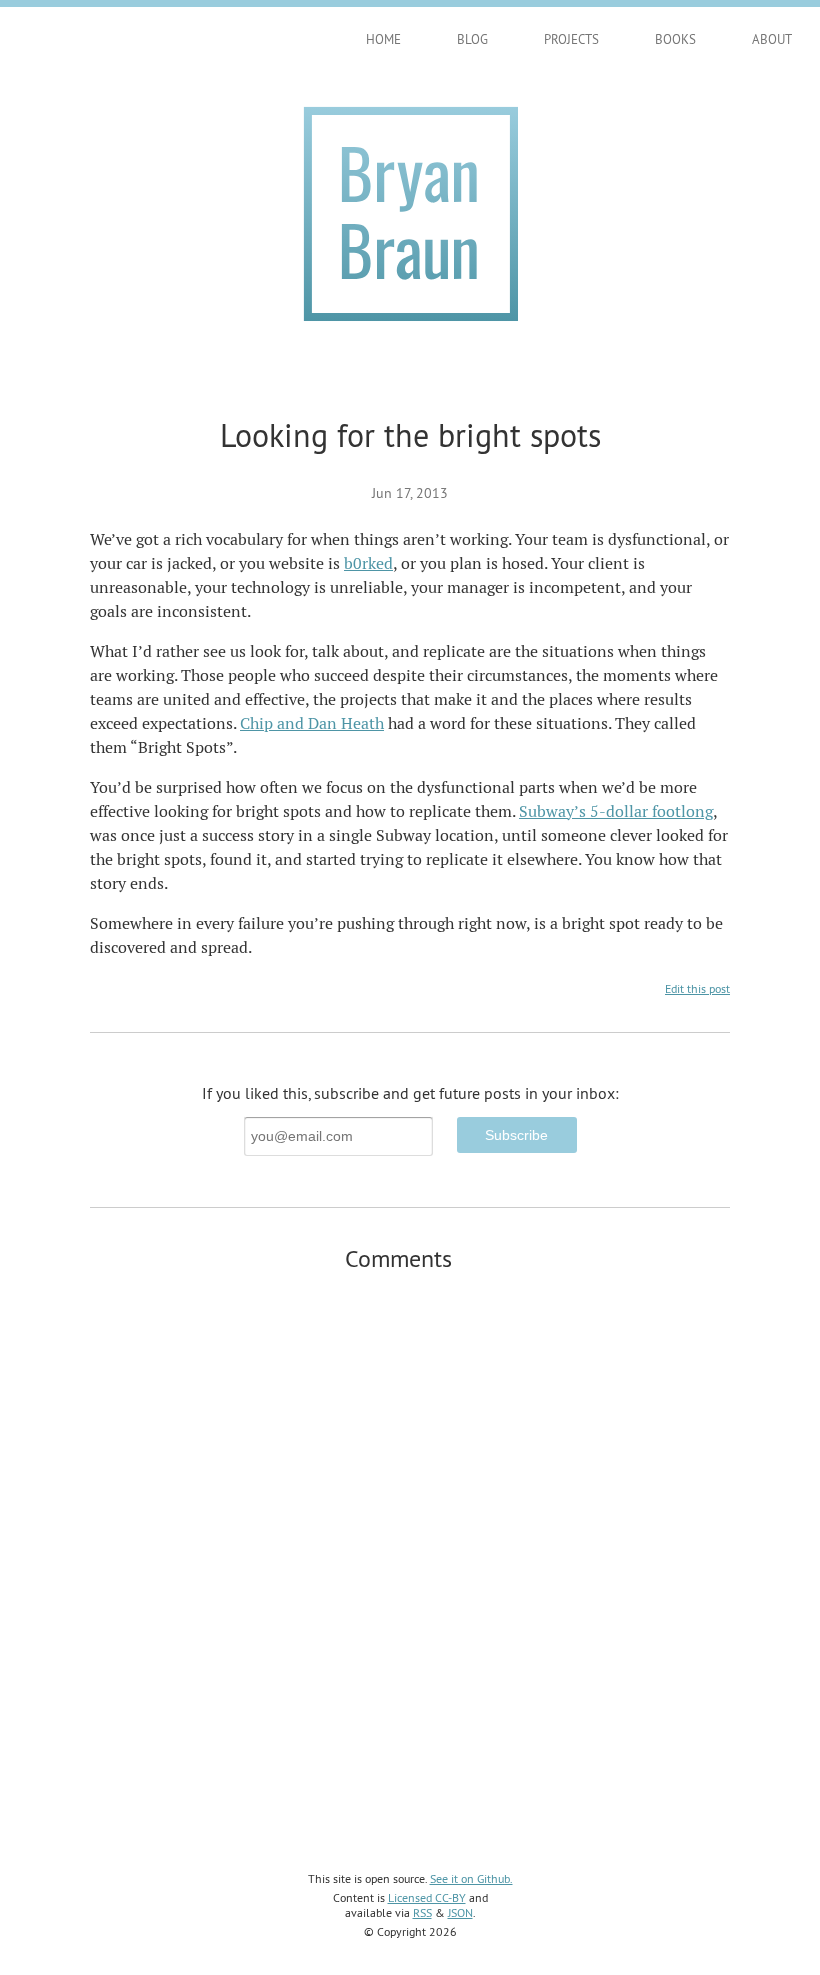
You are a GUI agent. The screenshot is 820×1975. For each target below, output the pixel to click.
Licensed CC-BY (427, 1897)
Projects (571, 39)
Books (675, 39)
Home (383, 39)
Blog (472, 39)
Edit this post (697, 988)
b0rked (368, 563)
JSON (460, 1912)
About (772, 39)
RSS (422, 1912)
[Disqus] (410, 1545)
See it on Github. (471, 1878)
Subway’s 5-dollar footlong (616, 811)
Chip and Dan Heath (312, 723)
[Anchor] (464, 1256)
